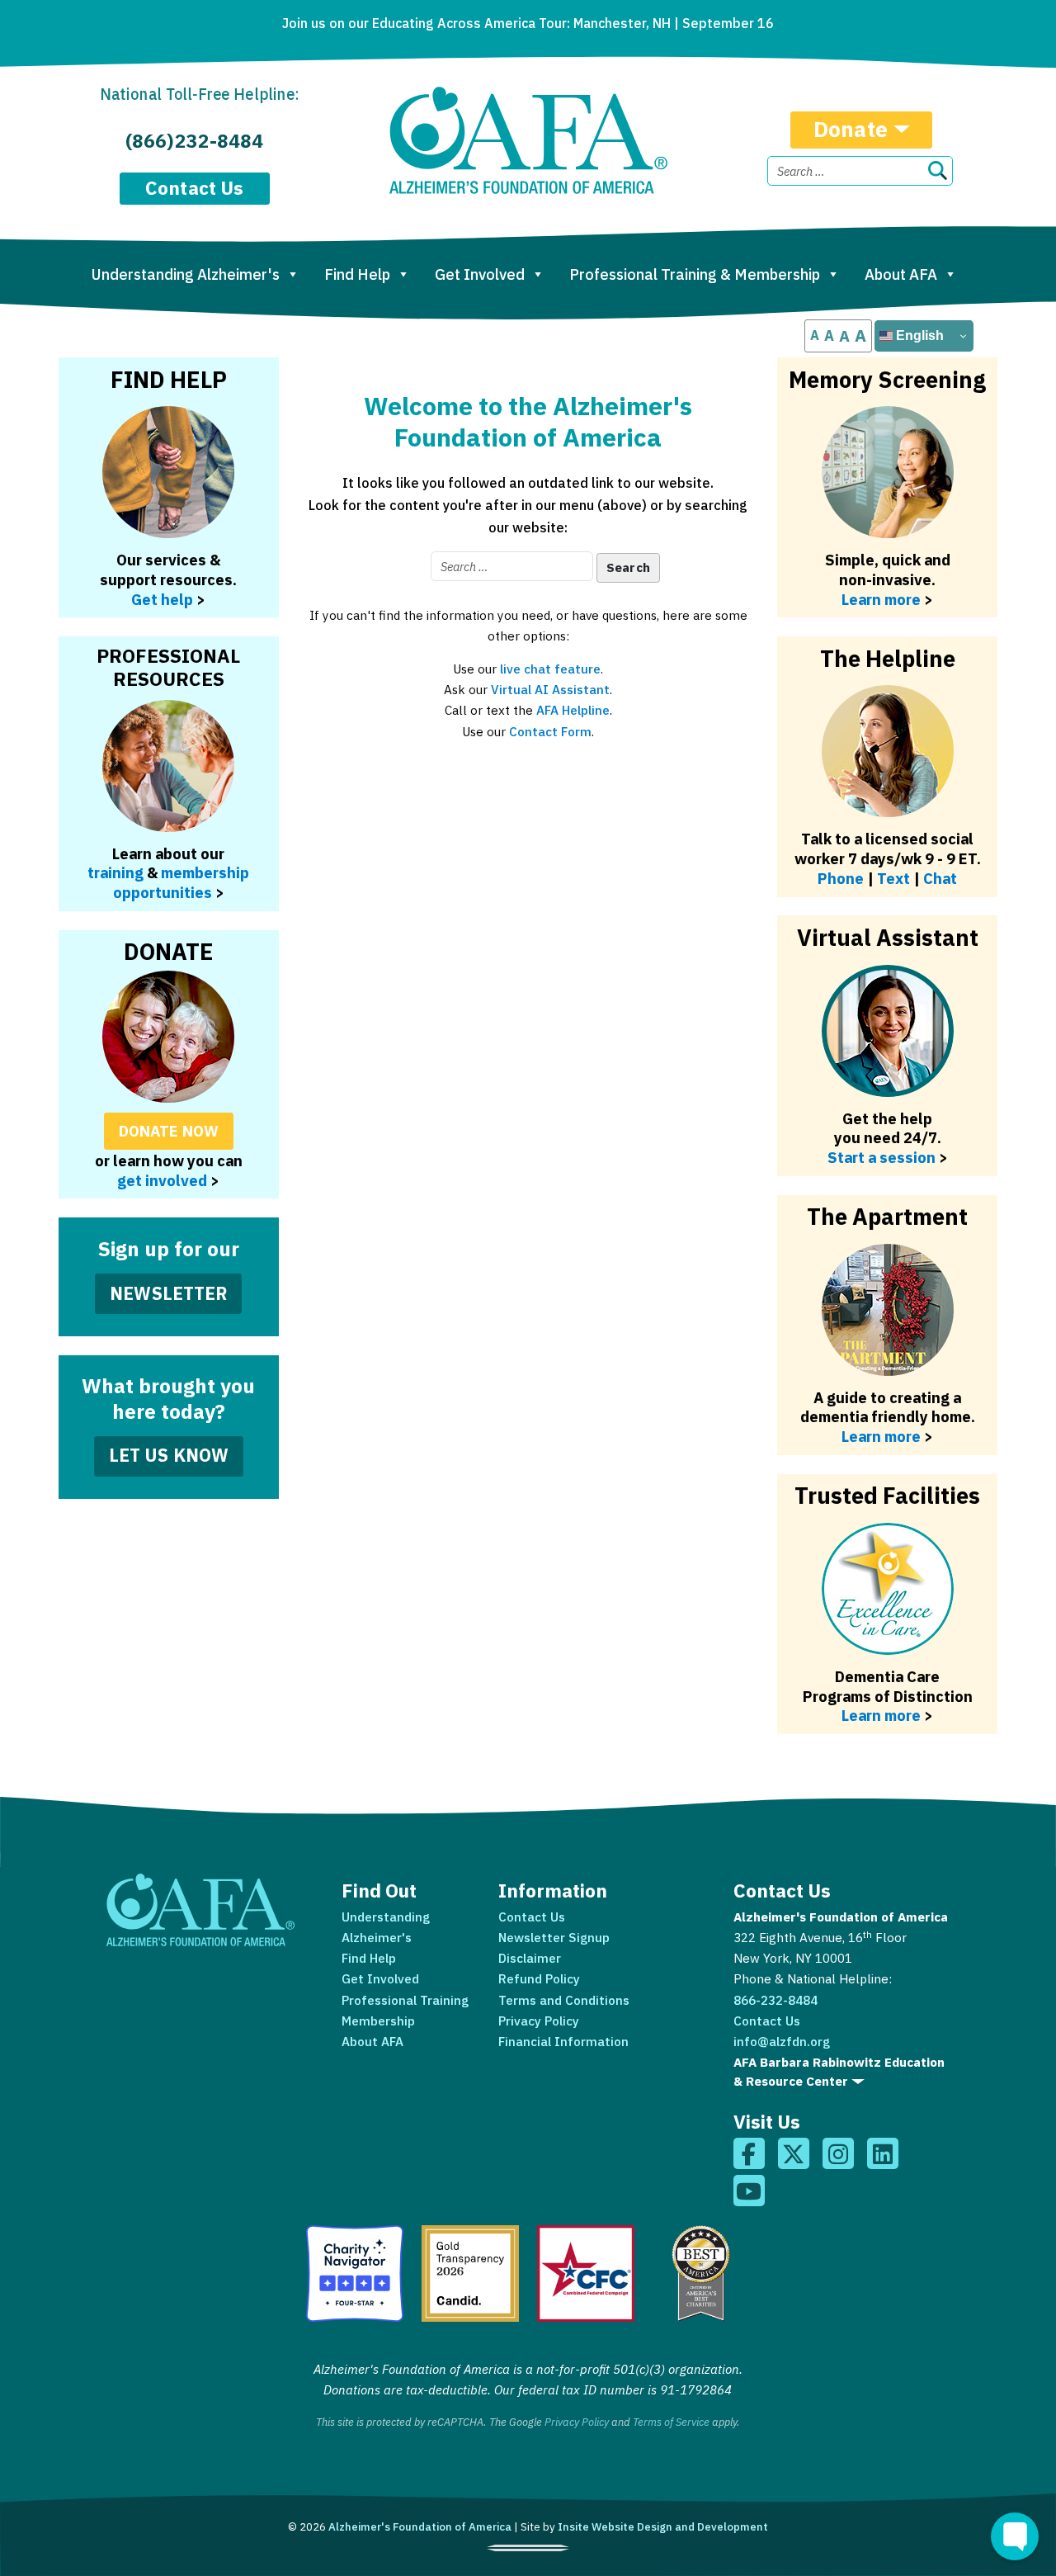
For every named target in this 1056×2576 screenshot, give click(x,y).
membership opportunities (181, 882)
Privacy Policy (539, 2021)
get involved (162, 1180)
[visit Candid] (470, 2273)
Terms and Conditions (564, 2000)
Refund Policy (539, 1978)
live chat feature (550, 669)
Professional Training (405, 2000)
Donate (851, 129)
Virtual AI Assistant (550, 689)
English (918, 336)
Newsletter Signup (554, 1937)
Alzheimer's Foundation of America (420, 2526)
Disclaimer (530, 1958)
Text (893, 878)
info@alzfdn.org (782, 2041)
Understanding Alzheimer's (186, 274)
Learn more (881, 599)
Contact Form (550, 731)
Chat (940, 878)
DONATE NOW (169, 1131)
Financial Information (563, 2041)
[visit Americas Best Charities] (701, 2273)
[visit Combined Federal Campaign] (585, 2273)
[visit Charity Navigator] (354, 2273)
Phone (841, 878)
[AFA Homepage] (528, 140)
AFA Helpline (573, 710)
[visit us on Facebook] (749, 2153)
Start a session (882, 1157)
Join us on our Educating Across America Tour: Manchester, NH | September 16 (528, 23)
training (115, 872)
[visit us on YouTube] (749, 2191)
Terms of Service (671, 2422)
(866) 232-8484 (194, 141)
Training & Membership (695, 274)
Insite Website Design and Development (663, 2526)
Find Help (357, 274)
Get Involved (480, 274)
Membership (378, 2021)
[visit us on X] (794, 2153)
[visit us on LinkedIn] (883, 2153)
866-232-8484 (775, 2000)
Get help (162, 599)
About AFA (901, 274)
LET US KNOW (169, 1455)
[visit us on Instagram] (838, 2153)
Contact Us (195, 188)
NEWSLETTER (169, 1293)
